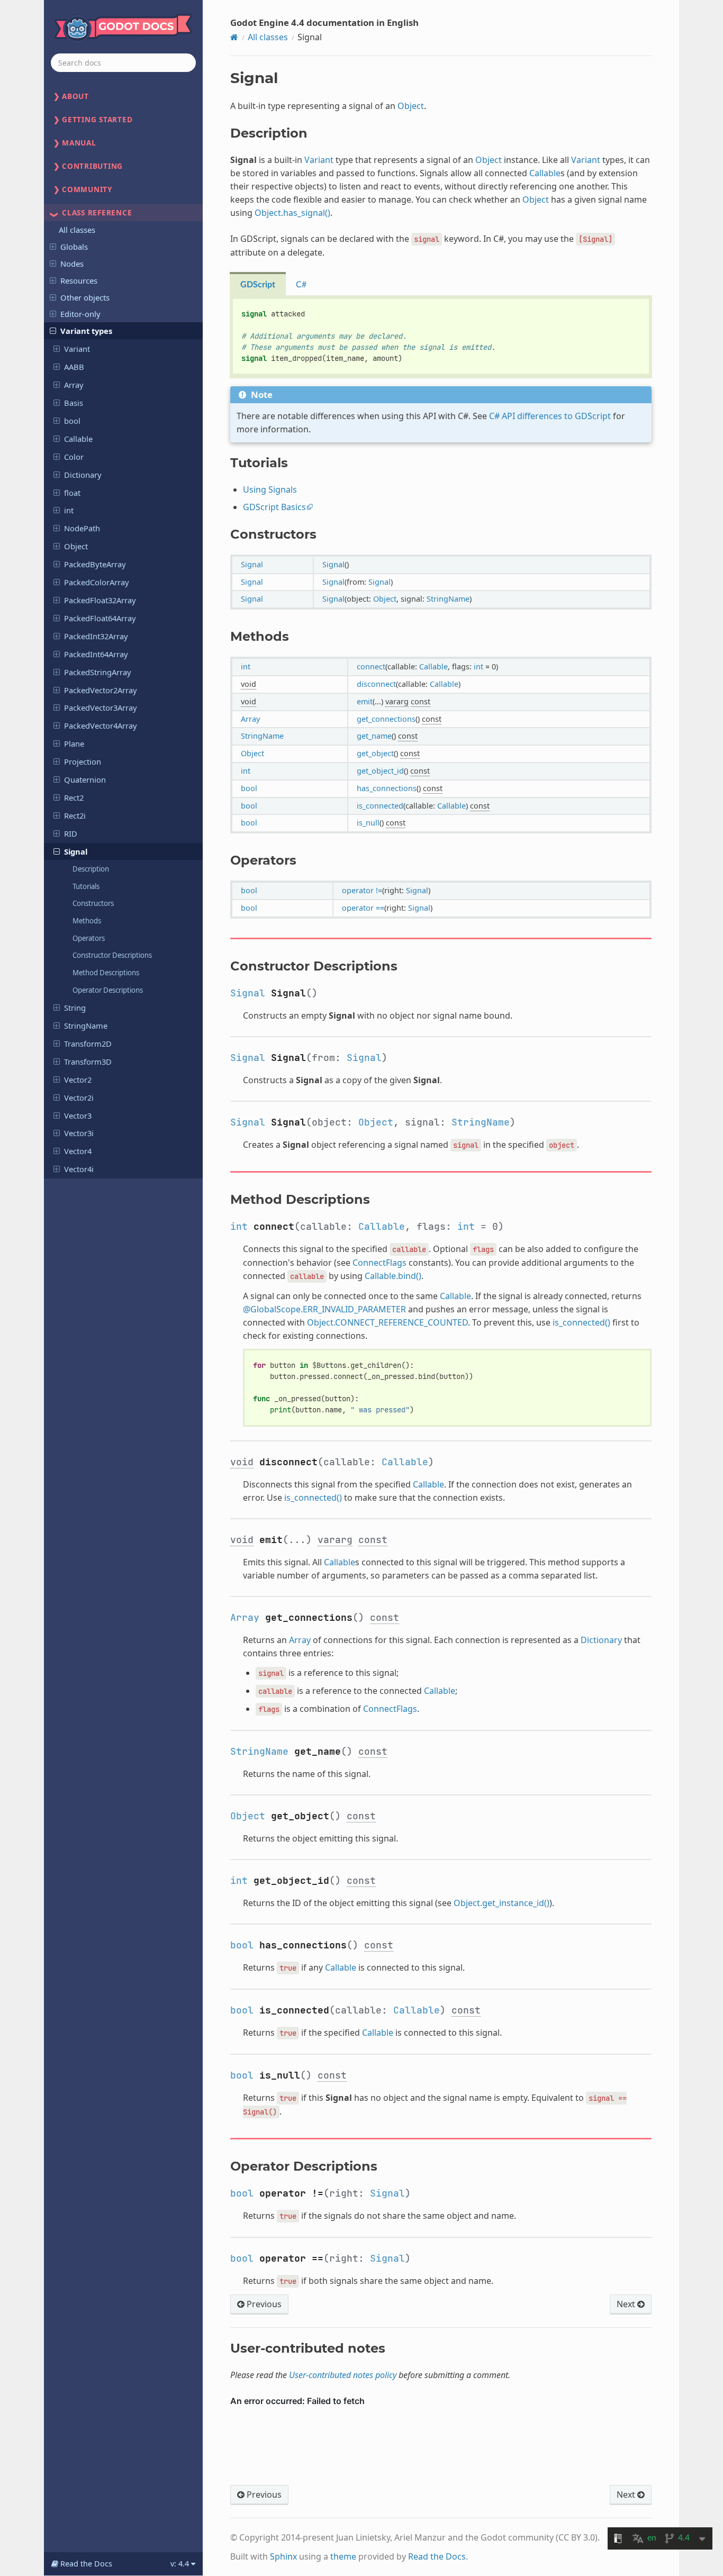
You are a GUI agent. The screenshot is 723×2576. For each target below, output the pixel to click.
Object (76, 546)
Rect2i (75, 815)
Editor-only (80, 314)
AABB (74, 367)
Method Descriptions (106, 973)
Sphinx (283, 2556)
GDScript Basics (274, 507)
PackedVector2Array (101, 690)
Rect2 (74, 797)
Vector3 (78, 1115)
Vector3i (79, 1133)
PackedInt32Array (96, 636)
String (75, 1008)
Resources (79, 280)
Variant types (86, 331)
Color (74, 457)
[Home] (234, 37)
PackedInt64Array (96, 654)
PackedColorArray (97, 582)
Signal (76, 851)
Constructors (93, 903)
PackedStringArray (98, 672)
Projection (83, 761)
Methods (87, 921)
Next (627, 2304)
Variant (77, 349)
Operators (89, 938)
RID (71, 833)
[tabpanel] (441, 337)
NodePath (82, 528)
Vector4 (78, 1151)
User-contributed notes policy (343, 2375)
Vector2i (79, 1097)
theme (343, 2556)
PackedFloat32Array (100, 600)
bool (72, 421)
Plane (74, 743)
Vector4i (79, 1169)
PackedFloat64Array (100, 618)
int (69, 510)
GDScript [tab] (258, 285)
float (72, 493)
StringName (86, 1026)
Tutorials (86, 886)
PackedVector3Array (101, 708)
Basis (74, 403)
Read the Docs (437, 2556)
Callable (78, 439)
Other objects (85, 297)
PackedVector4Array (101, 725)
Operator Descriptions (108, 990)
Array (74, 385)
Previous (263, 2304)
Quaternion (85, 779)
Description (91, 869)
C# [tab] (301, 285)
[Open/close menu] (53, 246)
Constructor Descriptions (112, 955)
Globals (74, 247)
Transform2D (88, 1044)
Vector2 (78, 1080)
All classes (77, 230)
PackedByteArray (95, 564)
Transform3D (88, 1062)
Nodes (72, 264)
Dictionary (83, 475)
